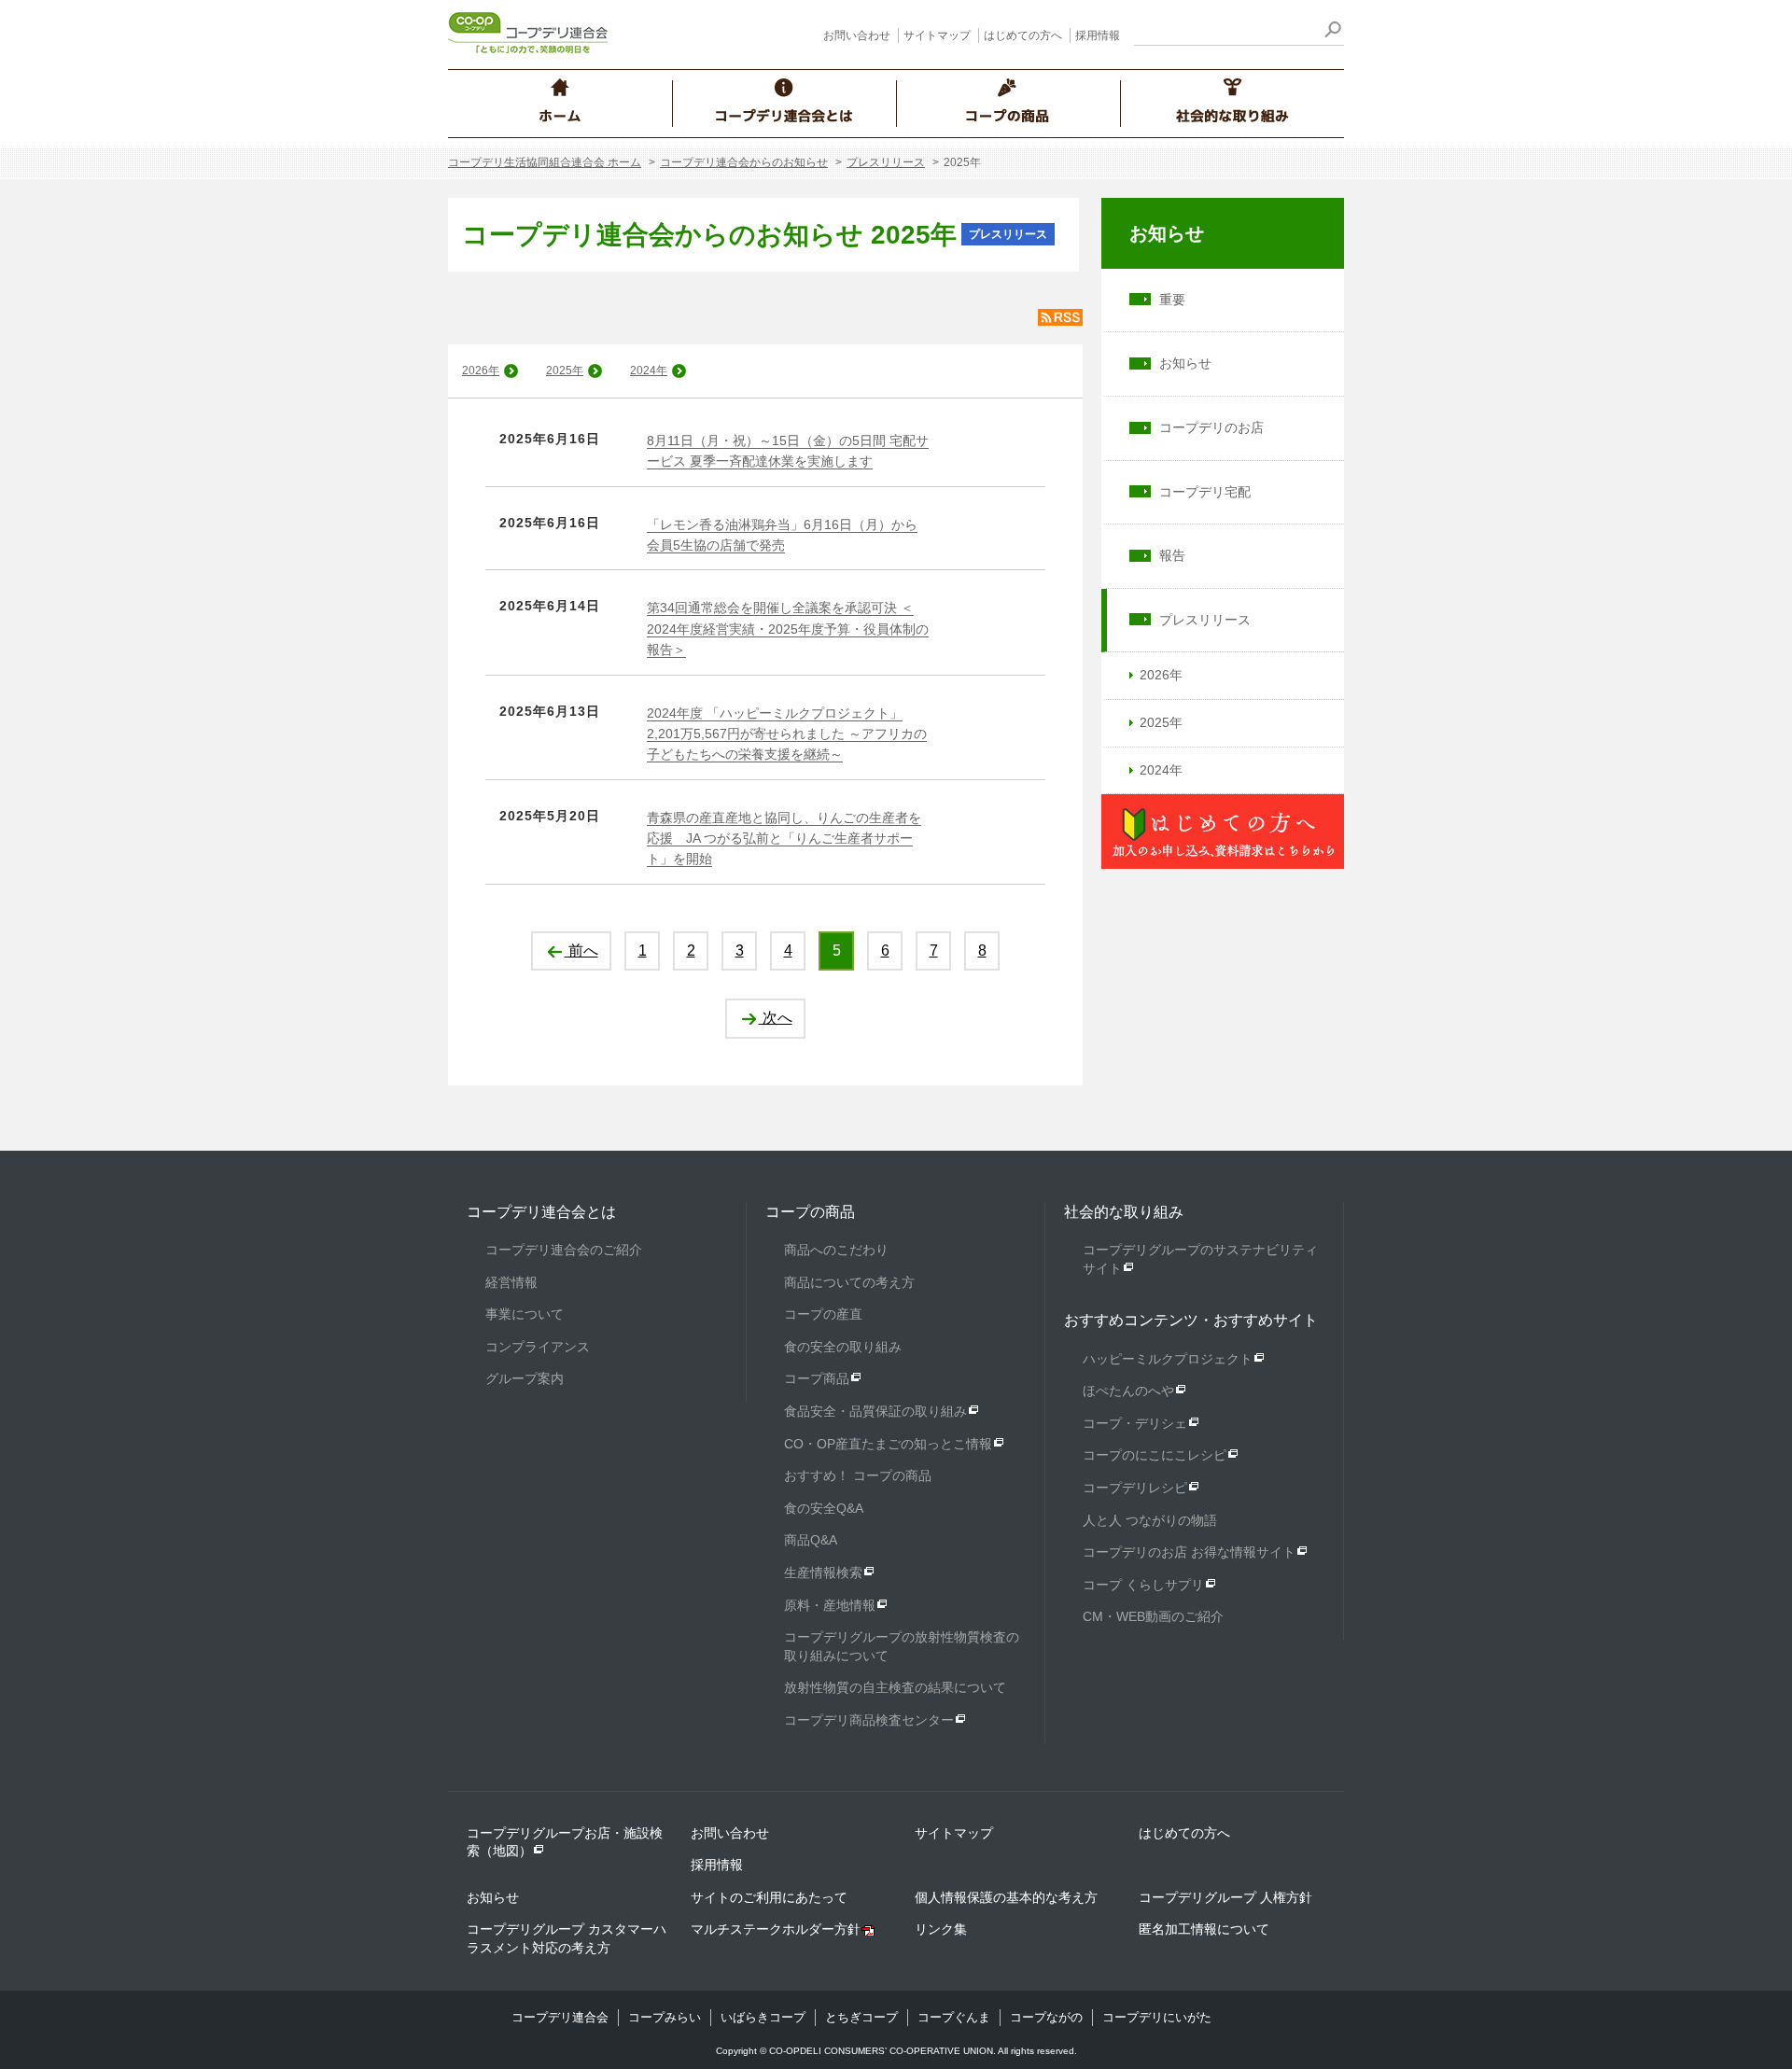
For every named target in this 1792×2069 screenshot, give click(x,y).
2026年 (481, 370)
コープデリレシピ (1135, 1488)
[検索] (1332, 32)
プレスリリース (886, 162)
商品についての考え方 (849, 1282)
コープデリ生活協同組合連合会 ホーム (545, 162)
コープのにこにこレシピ (1155, 1455)
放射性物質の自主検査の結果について (895, 1687)
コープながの (1046, 2017)
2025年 (565, 370)
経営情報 (511, 1282)
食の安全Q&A (824, 1508)
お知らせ (1167, 233)
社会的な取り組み (1124, 1212)
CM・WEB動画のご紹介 (1153, 1616)
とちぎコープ (861, 2017)
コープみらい (665, 2017)
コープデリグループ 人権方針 (1225, 1897)
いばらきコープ (763, 2017)
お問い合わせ (857, 35)
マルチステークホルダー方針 (776, 1929)
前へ (581, 951)
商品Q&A (811, 1540)
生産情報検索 (823, 1573)
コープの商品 (810, 1212)
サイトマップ (937, 35)
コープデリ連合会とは (541, 1212)
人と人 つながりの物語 (1150, 1520)
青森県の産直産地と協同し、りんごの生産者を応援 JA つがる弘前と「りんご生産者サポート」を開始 (784, 839)
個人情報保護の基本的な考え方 (1006, 1897)
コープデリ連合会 (560, 2017)
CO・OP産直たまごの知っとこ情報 (888, 1444)
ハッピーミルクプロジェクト (1168, 1359)
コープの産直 (823, 1314)
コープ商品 (817, 1378)
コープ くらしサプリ (1143, 1585)
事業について (525, 1314)
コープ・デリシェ (1135, 1423)
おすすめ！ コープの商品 (858, 1475)
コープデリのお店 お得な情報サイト (1189, 1552)
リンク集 (941, 1929)
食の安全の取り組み (843, 1347)
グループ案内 (525, 1378)
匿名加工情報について (1204, 1929)
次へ (776, 1018)
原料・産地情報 (830, 1605)
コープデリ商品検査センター (869, 1720)
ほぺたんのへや (1128, 1391)
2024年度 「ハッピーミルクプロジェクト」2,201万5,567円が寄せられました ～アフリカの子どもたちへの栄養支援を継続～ (787, 734)
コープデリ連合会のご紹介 (564, 1250)
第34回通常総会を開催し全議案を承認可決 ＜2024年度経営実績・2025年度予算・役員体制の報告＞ (788, 629)
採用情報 (1098, 35)
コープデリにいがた (1157, 2017)
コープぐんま (954, 2017)
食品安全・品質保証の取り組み (875, 1411)
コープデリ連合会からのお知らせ (744, 162)
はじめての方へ (1023, 35)
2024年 (649, 370)
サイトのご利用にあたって (769, 1897)
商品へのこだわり (836, 1250)
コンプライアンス (538, 1347)
